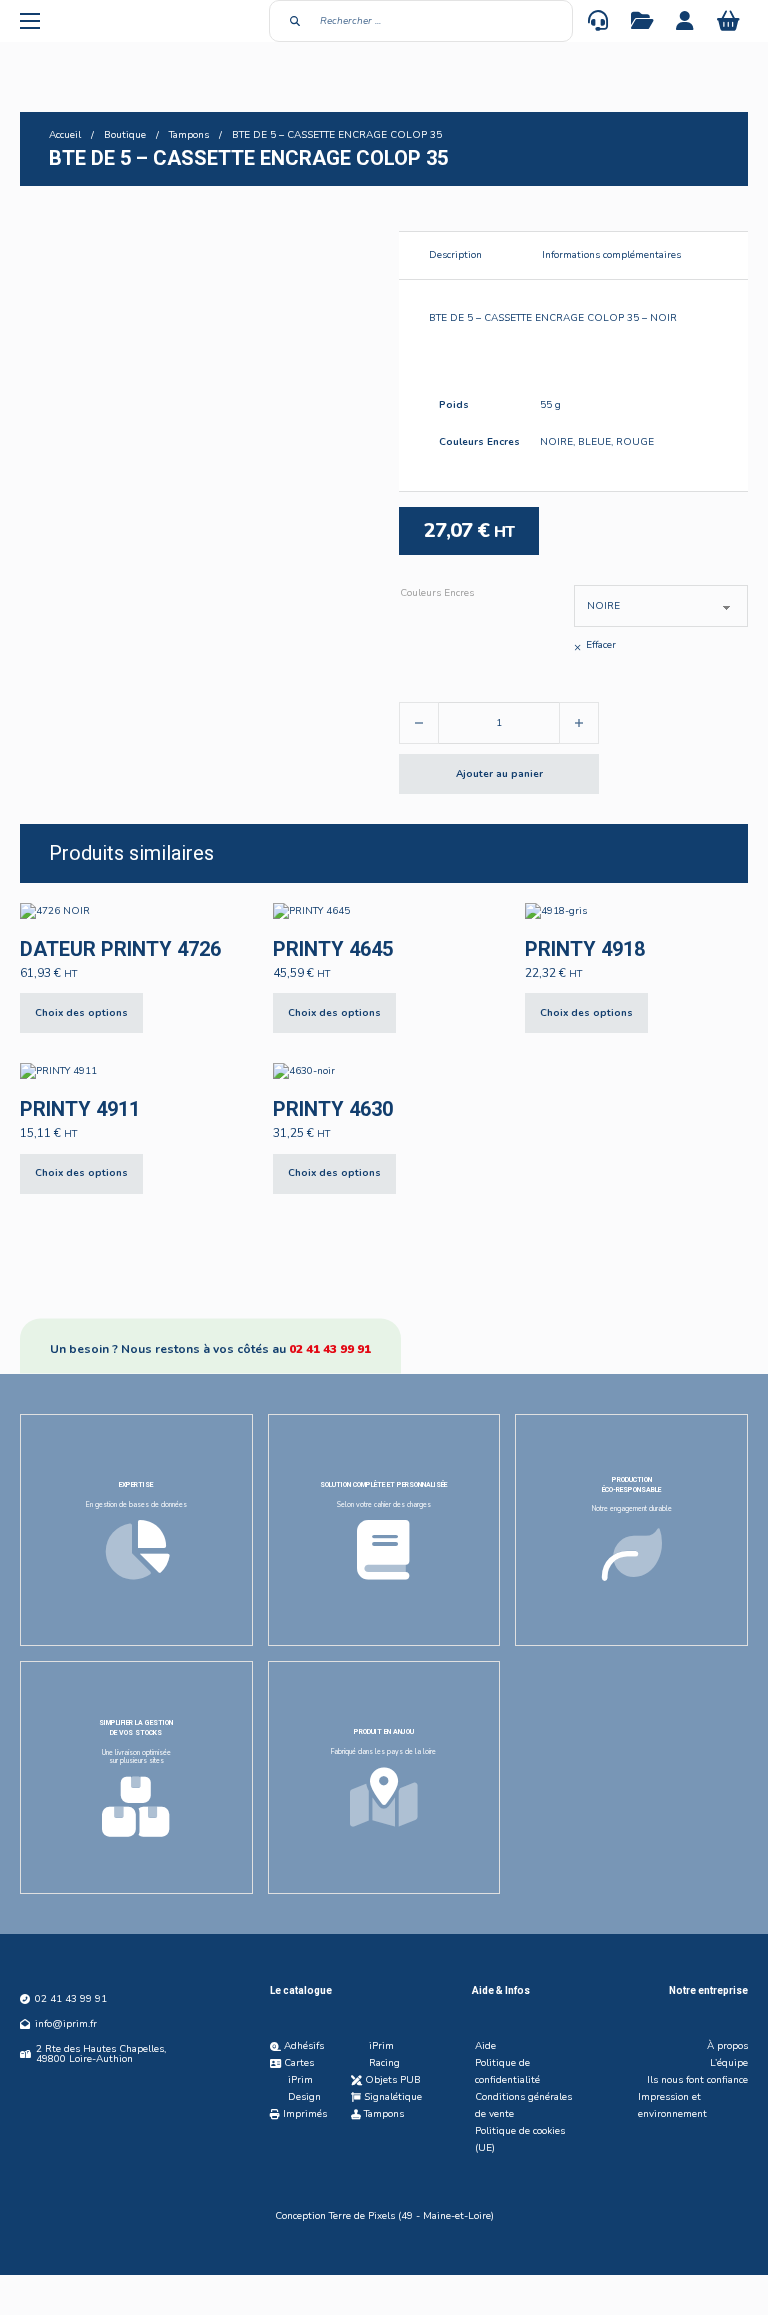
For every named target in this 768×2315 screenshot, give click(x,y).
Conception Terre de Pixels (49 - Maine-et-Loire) (384, 2216)
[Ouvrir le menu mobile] (30, 21)
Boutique (125, 135)
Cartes (299, 2063)
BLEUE (594, 442)
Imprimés (305, 2114)
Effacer (601, 645)
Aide (485, 2046)
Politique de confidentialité (507, 2071)
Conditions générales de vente (523, 2105)
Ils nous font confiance (697, 2080)
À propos (727, 2046)
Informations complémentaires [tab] (611, 255)
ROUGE (635, 442)
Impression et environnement (672, 2105)
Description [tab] (455, 255)
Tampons (189, 135)
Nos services (644, 21)
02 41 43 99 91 (330, 1348)
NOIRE (556, 442)
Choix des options (81, 1013)
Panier (730, 21)
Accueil (65, 135)
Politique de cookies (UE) (520, 2139)
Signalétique (393, 2097)
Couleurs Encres (437, 593)
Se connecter (686, 21)
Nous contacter (599, 21)
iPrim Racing (384, 2054)
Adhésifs (304, 2046)
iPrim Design (304, 2088)
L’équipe (729, 2063)
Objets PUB (393, 2080)
